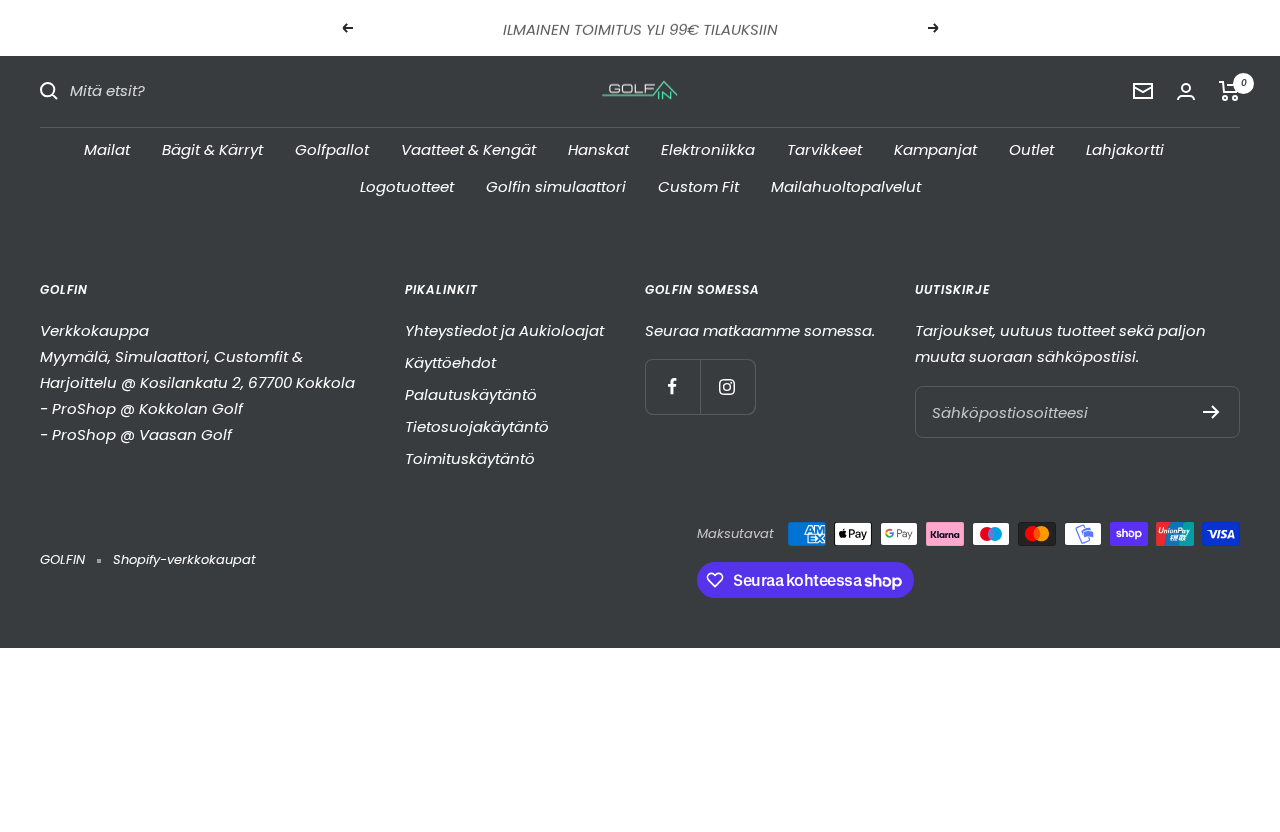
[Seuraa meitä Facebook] (672, 386)
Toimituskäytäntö (470, 458)
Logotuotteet (407, 186)
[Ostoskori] (1229, 91)
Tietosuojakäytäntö (477, 426)
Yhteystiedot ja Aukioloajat (504, 330)
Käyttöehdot (450, 362)
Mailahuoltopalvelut (846, 186)
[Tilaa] (1211, 412)
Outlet (1031, 148)
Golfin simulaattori (556, 186)
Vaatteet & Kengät (468, 148)
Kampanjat (935, 148)
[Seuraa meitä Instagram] (727, 386)
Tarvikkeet (824, 148)
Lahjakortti (1125, 148)
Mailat (107, 148)
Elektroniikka (708, 148)
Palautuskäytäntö (471, 394)
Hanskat (598, 148)
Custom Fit (698, 186)
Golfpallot (332, 148)
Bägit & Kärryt (212, 148)
